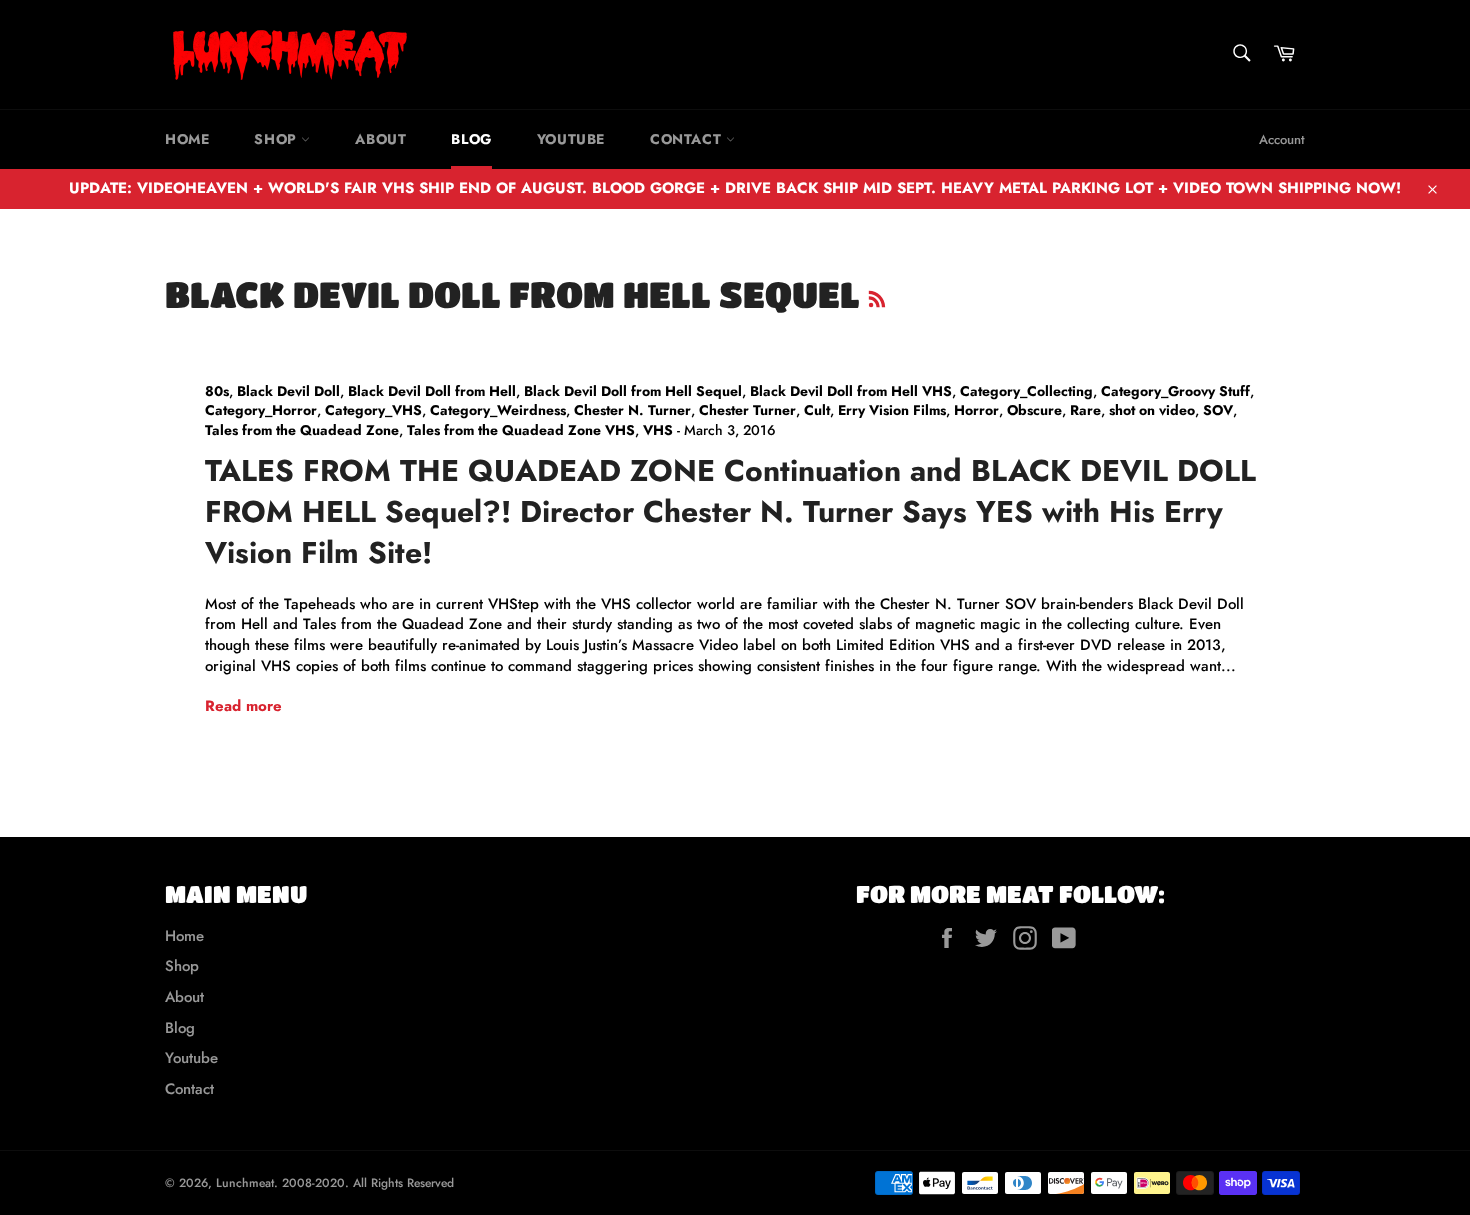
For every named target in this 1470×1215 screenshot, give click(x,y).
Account (1282, 139)
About (380, 139)
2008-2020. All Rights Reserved (368, 1183)
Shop (277, 139)
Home (187, 139)
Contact (688, 139)
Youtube (571, 139)
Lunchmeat (245, 1183)
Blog (471, 139)
